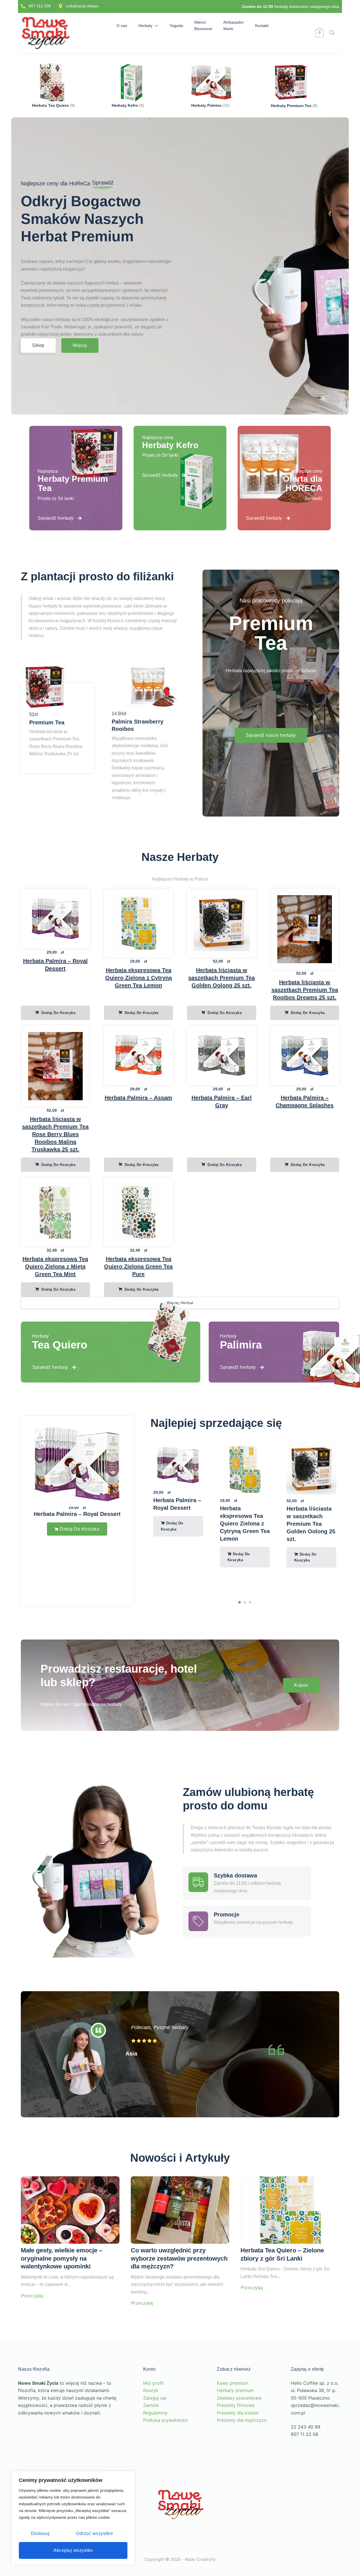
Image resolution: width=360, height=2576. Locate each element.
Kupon (301, 1685)
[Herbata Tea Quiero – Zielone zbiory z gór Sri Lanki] (290, 2210)
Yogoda (176, 26)
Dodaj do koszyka (58, 1013)
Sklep (38, 345)
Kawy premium (233, 2383)
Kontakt (262, 26)
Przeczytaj (32, 2296)
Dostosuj (40, 2533)
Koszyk (151, 2390)
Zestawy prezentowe (239, 2398)
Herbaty (145, 26)
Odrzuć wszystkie (94, 2533)
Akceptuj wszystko (73, 2550)
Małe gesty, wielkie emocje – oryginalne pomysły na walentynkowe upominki (62, 2258)
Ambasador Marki (234, 25)
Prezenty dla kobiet (238, 2413)
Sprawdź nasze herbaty (271, 735)
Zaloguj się (155, 2398)
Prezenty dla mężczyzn (242, 2420)
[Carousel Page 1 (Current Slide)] (239, 1602)
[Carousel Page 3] (250, 1602)
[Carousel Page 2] (245, 1602)
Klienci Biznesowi (203, 25)
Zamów (151, 2405)
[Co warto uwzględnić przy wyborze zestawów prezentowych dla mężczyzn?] (180, 2210)
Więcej (80, 345)
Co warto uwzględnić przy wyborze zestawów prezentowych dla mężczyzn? (179, 2258)
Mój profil (153, 2383)
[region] (73, 2518)
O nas (122, 26)
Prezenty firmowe (236, 2405)
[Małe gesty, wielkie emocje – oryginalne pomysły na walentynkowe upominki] (70, 2210)
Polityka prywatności (166, 2420)
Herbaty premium (235, 2390)
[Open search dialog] (332, 33)
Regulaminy (155, 2413)
